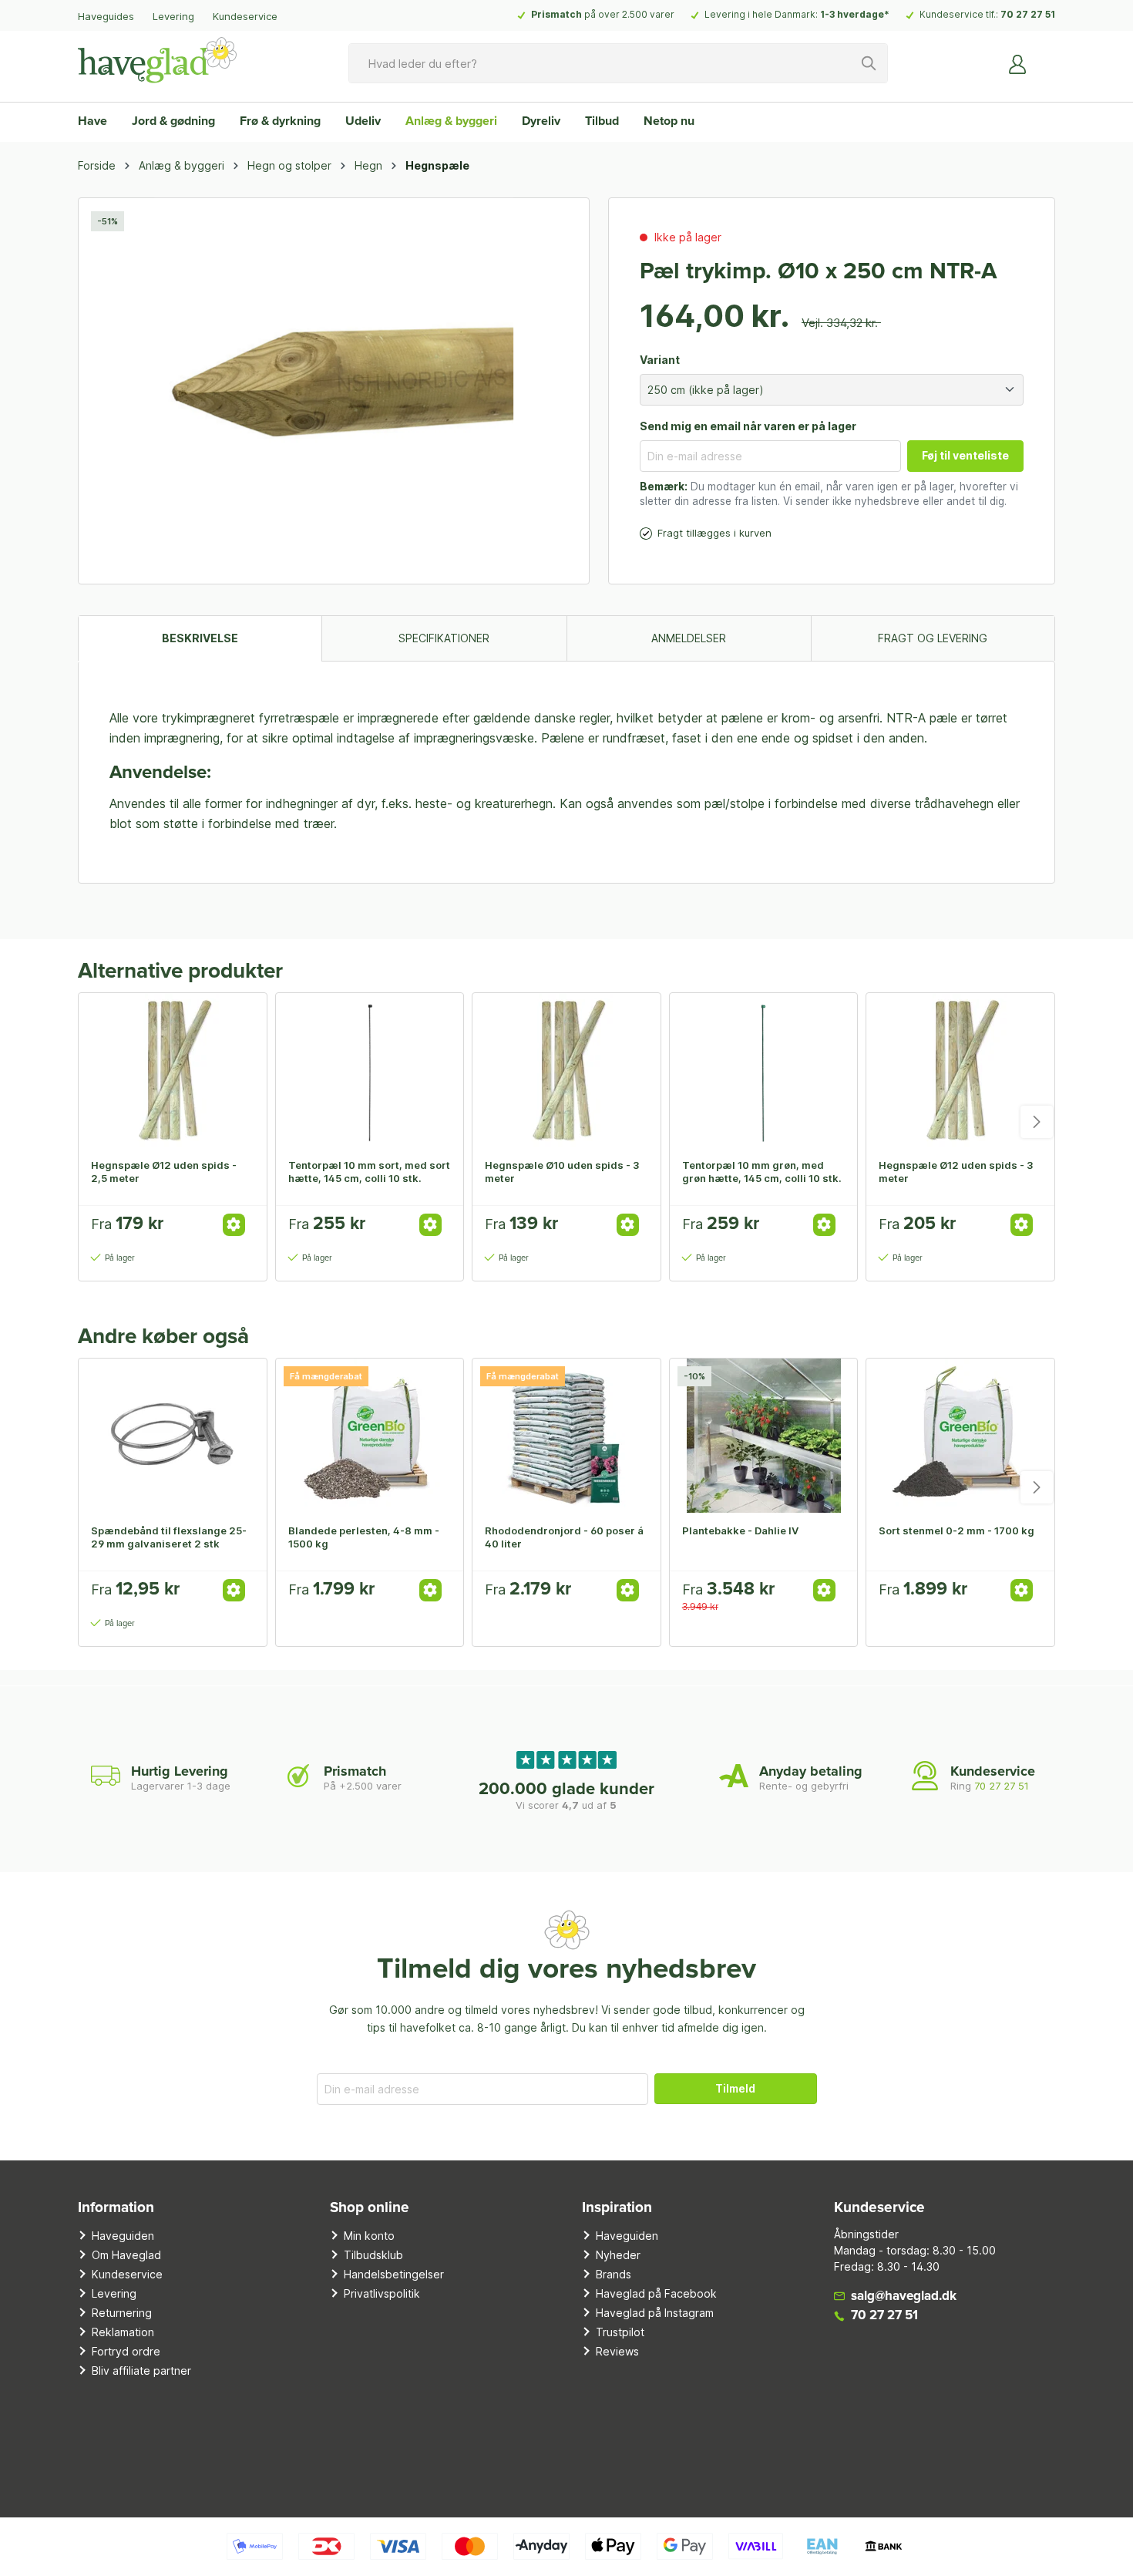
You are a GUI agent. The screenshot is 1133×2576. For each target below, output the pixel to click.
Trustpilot (620, 2332)
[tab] (200, 638)
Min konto (369, 2236)
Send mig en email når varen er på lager (748, 426)
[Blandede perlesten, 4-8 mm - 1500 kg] (370, 1436)
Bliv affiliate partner (141, 2371)
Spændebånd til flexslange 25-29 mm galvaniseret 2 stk (169, 1537)
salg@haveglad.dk (904, 2297)
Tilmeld (735, 2088)
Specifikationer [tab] (444, 638)
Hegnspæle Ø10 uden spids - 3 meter (562, 1172)
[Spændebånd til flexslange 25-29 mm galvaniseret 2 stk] (173, 1436)
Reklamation (123, 2332)
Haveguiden (123, 2236)
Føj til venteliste (965, 455)
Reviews (617, 2351)
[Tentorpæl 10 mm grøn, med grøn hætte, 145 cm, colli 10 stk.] (764, 1070)
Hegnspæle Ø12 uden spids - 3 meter (956, 1172)
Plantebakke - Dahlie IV (740, 1530)
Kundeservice (245, 16)
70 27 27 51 (1028, 14)
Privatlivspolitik (382, 2293)
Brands (614, 2274)
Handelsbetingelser (394, 2274)
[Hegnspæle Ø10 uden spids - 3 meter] (566, 1070)
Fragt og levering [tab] (933, 638)
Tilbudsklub (373, 2255)
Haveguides (106, 16)
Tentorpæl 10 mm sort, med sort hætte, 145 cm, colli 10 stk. (369, 1172)
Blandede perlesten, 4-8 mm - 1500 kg (364, 1537)
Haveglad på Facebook (656, 2293)
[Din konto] (1018, 63)
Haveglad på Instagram (655, 2313)
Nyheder (618, 2255)
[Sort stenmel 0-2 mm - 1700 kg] (960, 1436)
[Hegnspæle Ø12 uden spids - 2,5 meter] (173, 1070)
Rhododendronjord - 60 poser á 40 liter (564, 1537)
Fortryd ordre (126, 2351)
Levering (173, 16)
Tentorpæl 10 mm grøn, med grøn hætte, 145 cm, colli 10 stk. (762, 1172)
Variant (660, 360)
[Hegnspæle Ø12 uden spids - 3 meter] (960, 1070)
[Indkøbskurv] (1046, 58)
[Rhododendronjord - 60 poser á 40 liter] (566, 1436)
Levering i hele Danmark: (797, 14)
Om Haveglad (126, 2255)
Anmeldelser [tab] (689, 638)
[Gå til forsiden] (157, 60)
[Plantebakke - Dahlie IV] (764, 1436)
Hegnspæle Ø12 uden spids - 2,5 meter (164, 1172)
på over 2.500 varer (603, 14)
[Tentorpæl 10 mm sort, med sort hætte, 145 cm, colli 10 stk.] (370, 1070)
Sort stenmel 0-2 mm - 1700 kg (956, 1530)
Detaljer (234, 1225)
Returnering (122, 2313)
